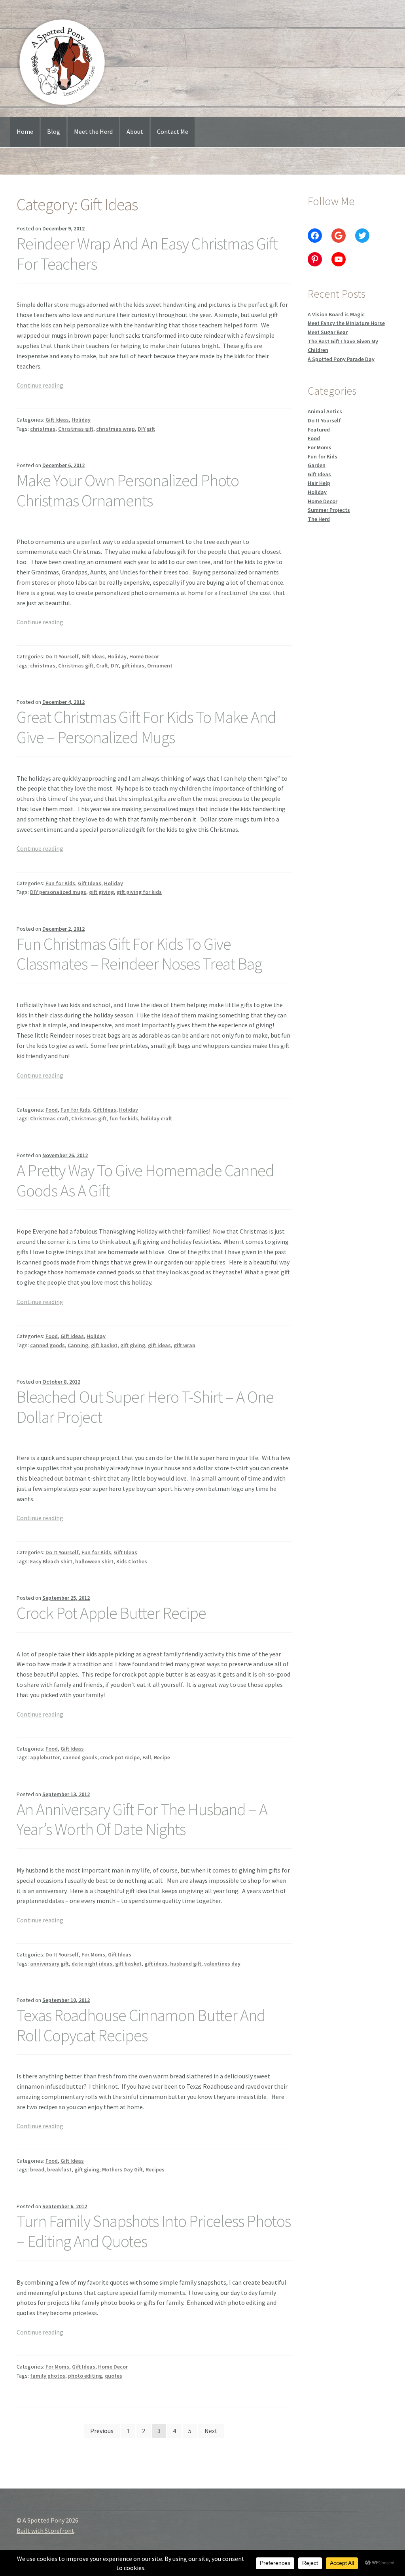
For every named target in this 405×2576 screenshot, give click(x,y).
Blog (54, 131)
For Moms (93, 1954)
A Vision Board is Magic (336, 314)
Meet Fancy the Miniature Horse (346, 323)
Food (52, 1110)
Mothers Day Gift (122, 2169)
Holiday (81, 420)
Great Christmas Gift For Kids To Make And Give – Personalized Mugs (146, 727)
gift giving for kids (139, 892)
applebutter (45, 1757)
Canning (78, 1345)
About (135, 131)
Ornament (160, 665)
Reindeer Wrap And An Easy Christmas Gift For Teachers (147, 254)
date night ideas (92, 1964)
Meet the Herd (93, 131)
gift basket (104, 1345)
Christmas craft (49, 1118)
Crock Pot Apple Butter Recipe (111, 1613)
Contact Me (173, 131)
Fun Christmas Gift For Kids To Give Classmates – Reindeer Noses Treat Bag (139, 954)
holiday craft (156, 1118)
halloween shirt (94, 1561)
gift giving (101, 892)
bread (37, 2169)
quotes (114, 2376)
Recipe (162, 1757)
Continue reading (40, 385)
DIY (115, 665)
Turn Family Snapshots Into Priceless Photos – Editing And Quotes (154, 2231)
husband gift (186, 1964)
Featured (319, 430)
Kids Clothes (132, 1561)
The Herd (319, 519)
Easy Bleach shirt (51, 1561)
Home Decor (144, 656)
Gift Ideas (57, 420)
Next (211, 2431)
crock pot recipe (120, 1757)
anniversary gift (49, 1964)
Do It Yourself (62, 656)
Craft (102, 665)
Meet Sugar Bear (328, 332)
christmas (43, 429)
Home (25, 131)
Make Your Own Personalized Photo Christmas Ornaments (128, 490)
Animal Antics (325, 411)
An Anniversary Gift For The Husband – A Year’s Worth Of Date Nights (142, 1819)
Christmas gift (76, 429)
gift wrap (185, 1345)
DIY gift (146, 429)
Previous (102, 2431)
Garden (317, 465)
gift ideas (133, 665)
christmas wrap (115, 429)
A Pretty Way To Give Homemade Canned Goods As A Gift (145, 1180)
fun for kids (124, 1118)
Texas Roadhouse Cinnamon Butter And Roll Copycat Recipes (141, 2025)
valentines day (222, 1964)
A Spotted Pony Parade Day (341, 359)
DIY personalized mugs (58, 892)
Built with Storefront (45, 2530)
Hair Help (319, 483)
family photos (48, 2376)
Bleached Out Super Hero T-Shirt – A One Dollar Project (145, 1407)
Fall (147, 1757)
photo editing (85, 2376)
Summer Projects (329, 510)
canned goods (47, 1345)
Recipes (155, 2169)
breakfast (59, 2169)
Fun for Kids (60, 883)
